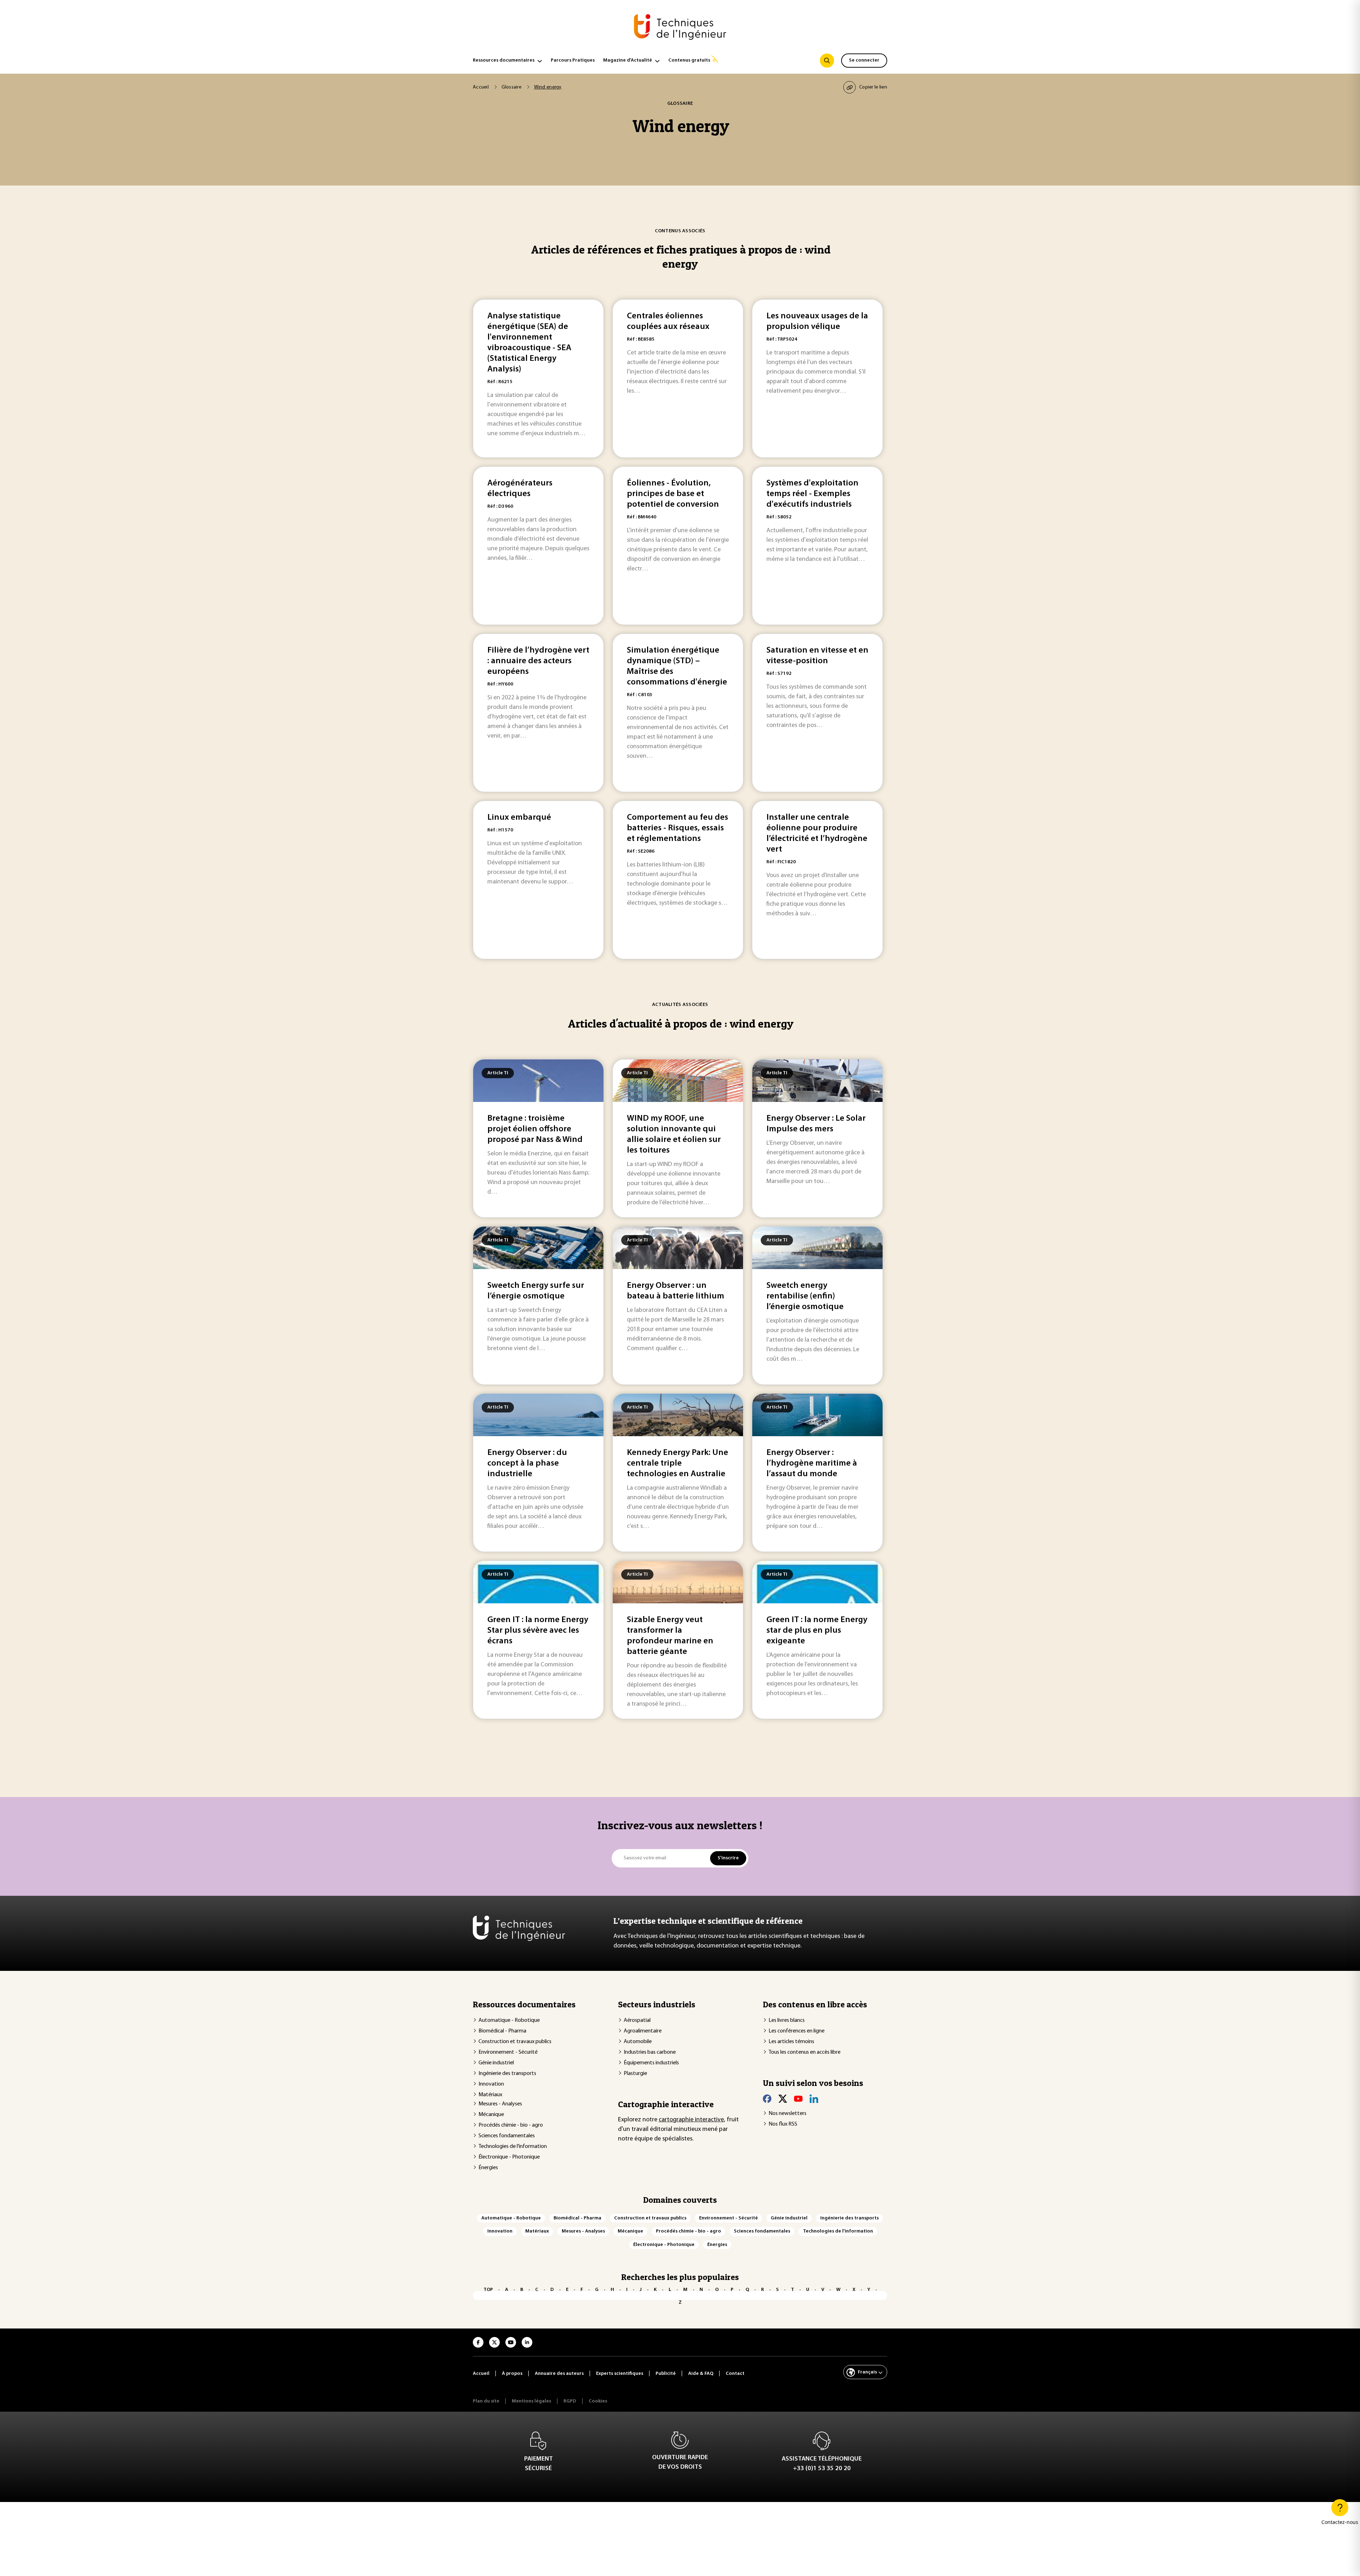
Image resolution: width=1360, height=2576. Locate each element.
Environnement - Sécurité (508, 2052)
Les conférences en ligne (797, 2031)
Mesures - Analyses (500, 2104)
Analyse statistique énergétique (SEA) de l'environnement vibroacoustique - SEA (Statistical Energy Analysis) (529, 343)
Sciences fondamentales (507, 2136)
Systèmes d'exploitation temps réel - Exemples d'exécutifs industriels (812, 494)
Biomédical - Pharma (502, 2031)
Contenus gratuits (689, 60)
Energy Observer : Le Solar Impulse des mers (816, 1124)
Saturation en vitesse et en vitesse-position (817, 656)
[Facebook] (767, 2099)
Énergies (488, 2168)
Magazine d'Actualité (628, 60)
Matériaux (490, 2095)
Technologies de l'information (513, 2146)
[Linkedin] (814, 2099)
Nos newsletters (787, 2114)
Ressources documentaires (504, 60)
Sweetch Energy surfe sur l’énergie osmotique (536, 1291)
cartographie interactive (691, 2120)
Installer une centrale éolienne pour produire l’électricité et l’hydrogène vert (817, 834)
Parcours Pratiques (573, 60)
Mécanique (491, 2115)
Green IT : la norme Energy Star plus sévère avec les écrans (538, 1631)
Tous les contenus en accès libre (804, 2052)
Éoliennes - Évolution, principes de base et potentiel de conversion (673, 494)
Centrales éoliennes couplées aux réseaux (668, 322)
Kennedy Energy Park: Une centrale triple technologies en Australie (678, 1463)
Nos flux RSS (783, 2124)
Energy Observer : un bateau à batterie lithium (676, 1291)
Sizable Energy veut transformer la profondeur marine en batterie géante (670, 1636)
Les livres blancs (787, 2020)
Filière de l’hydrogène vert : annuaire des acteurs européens (538, 661)
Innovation (491, 2084)
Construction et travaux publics (515, 2042)
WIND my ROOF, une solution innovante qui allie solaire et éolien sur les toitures (674, 1135)
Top (488, 2290)
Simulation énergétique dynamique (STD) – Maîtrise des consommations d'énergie (677, 666)
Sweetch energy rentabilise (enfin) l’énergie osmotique (805, 1296)
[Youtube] (798, 2099)
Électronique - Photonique (509, 2157)
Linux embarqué (519, 818)
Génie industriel (496, 2063)
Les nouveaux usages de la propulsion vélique (817, 322)
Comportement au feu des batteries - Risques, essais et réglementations (678, 828)
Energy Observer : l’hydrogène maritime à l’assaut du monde (812, 1463)
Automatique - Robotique (509, 2020)
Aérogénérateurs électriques (520, 489)
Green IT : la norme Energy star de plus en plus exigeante (817, 1631)
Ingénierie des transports (507, 2074)
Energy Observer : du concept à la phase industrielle (527, 1463)
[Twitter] (783, 2099)
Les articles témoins (791, 2042)
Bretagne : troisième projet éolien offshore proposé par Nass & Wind (535, 1129)
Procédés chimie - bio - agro (511, 2125)
